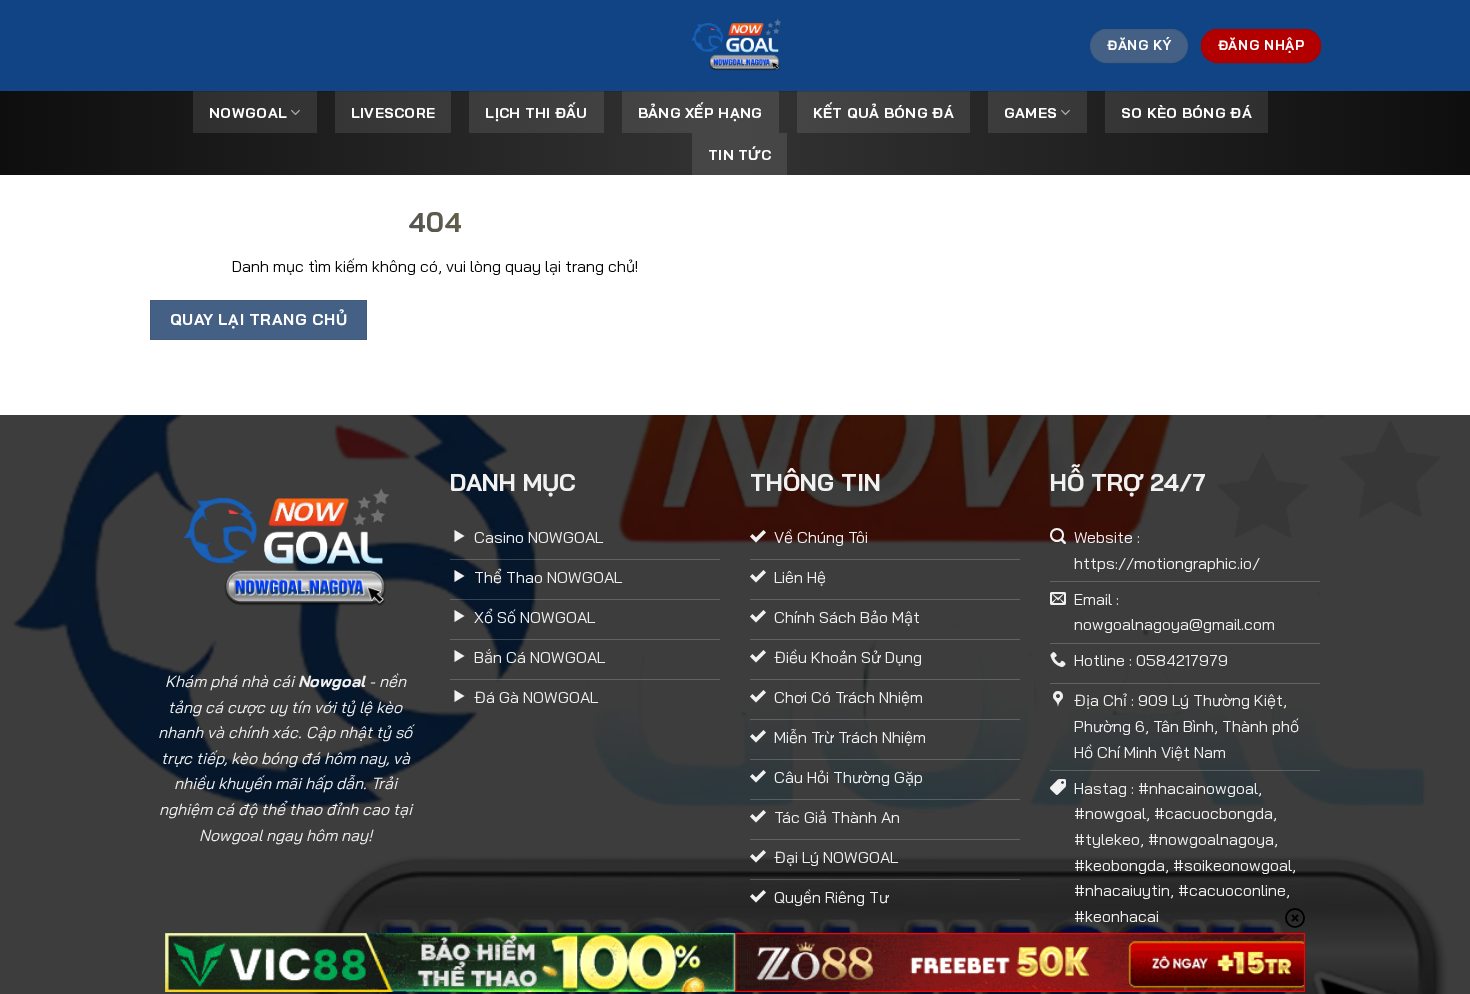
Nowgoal (248, 113)
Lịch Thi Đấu (536, 113)
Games (1030, 113)
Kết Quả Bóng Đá (883, 113)
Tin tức (739, 155)
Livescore (393, 113)
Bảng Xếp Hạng (700, 113)
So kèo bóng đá (1186, 113)
